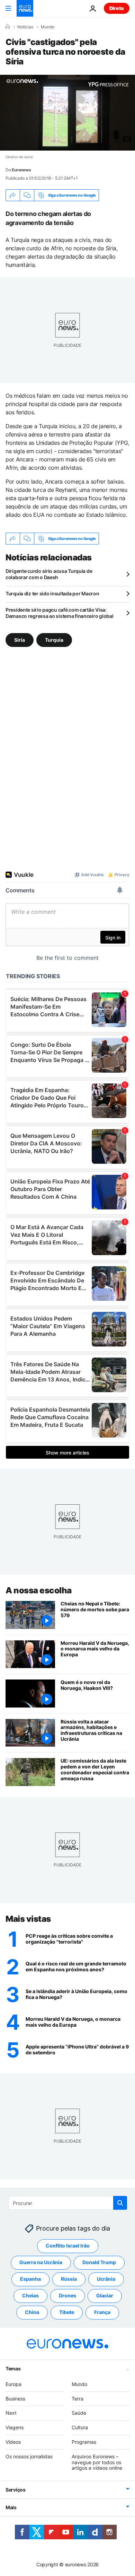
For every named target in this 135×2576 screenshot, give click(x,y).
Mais (11, 2507)
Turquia (54, 640)
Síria (20, 640)
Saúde (79, 2413)
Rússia (69, 2279)
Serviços (16, 2490)
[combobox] (68, 2203)
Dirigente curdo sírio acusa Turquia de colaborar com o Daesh (49, 574)
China (32, 2312)
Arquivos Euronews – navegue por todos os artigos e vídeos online (97, 2462)
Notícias (25, 27)
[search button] (120, 2203)
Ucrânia (106, 2279)
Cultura (80, 2427)
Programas (84, 2442)
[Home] (8, 27)
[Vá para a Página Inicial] (25, 8)
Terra (78, 2399)
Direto (117, 8)
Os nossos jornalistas (29, 2456)
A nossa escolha (39, 1590)
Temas (13, 2368)
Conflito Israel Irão (68, 2246)
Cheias (30, 2295)
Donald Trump (99, 2262)
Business (15, 2399)
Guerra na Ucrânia (41, 2262)
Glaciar (105, 2295)
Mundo (48, 27)
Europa (13, 2384)
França (102, 2312)
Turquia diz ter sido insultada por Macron (52, 593)
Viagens (15, 2427)
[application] (67, 113)
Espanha (30, 2279)
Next (11, 2413)
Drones (67, 2295)
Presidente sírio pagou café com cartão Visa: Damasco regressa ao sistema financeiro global (59, 613)
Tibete (67, 2312)
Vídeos (13, 2442)
